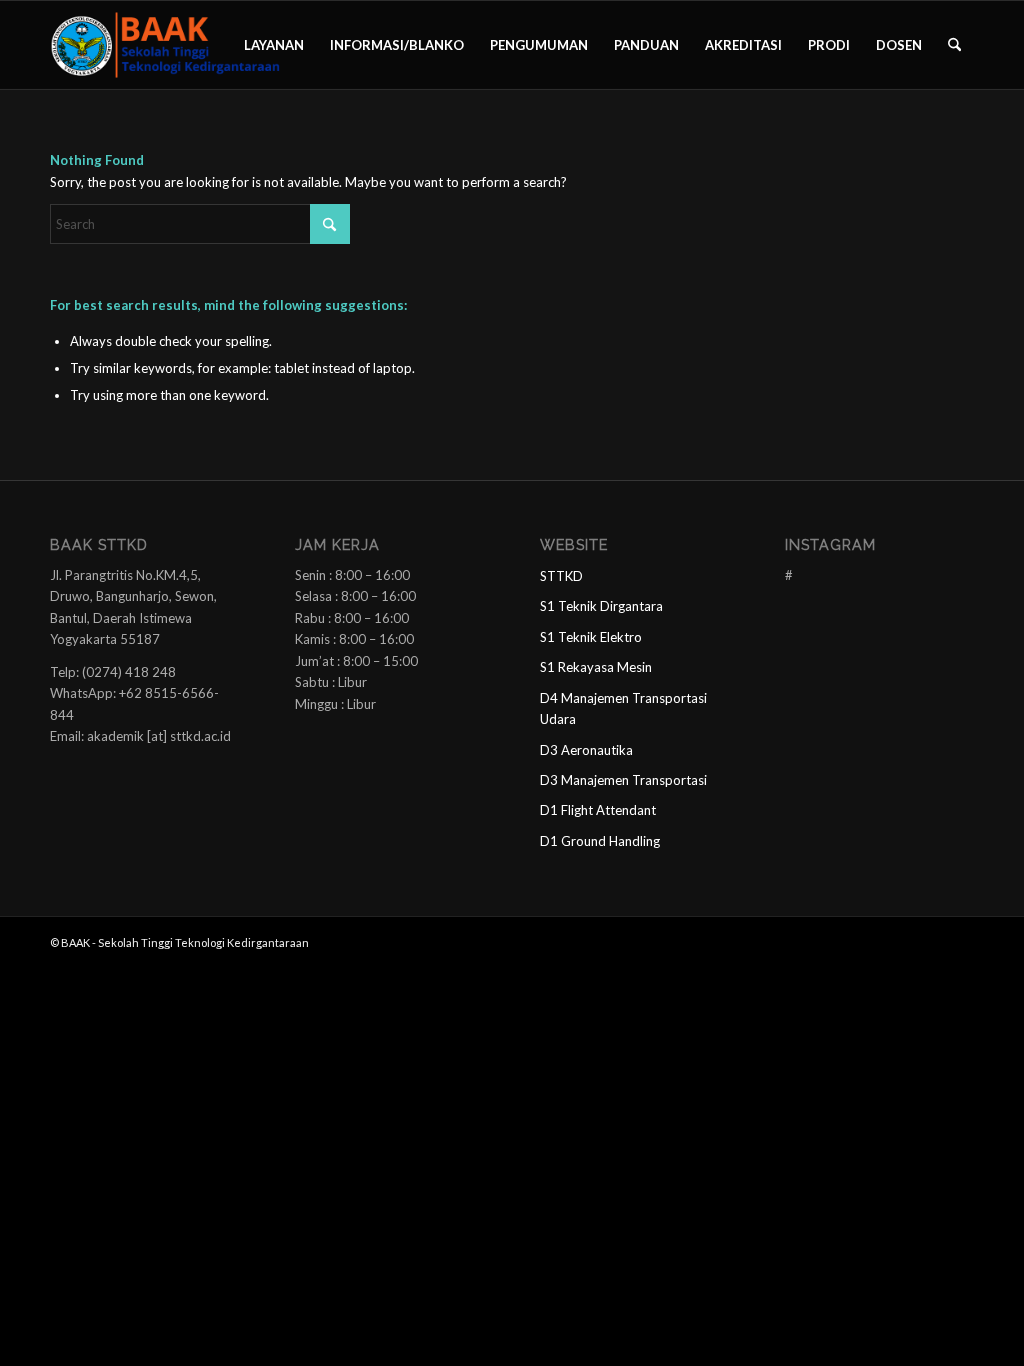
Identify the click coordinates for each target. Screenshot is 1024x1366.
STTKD (561, 576)
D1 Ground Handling (600, 841)
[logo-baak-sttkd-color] (165, 45)
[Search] (954, 45)
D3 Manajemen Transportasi (623, 780)
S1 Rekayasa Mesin (596, 667)
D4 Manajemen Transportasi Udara (623, 708)
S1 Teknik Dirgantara (601, 606)
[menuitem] (274, 45)
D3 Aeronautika (586, 750)
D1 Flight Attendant (598, 810)
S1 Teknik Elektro (591, 637)
